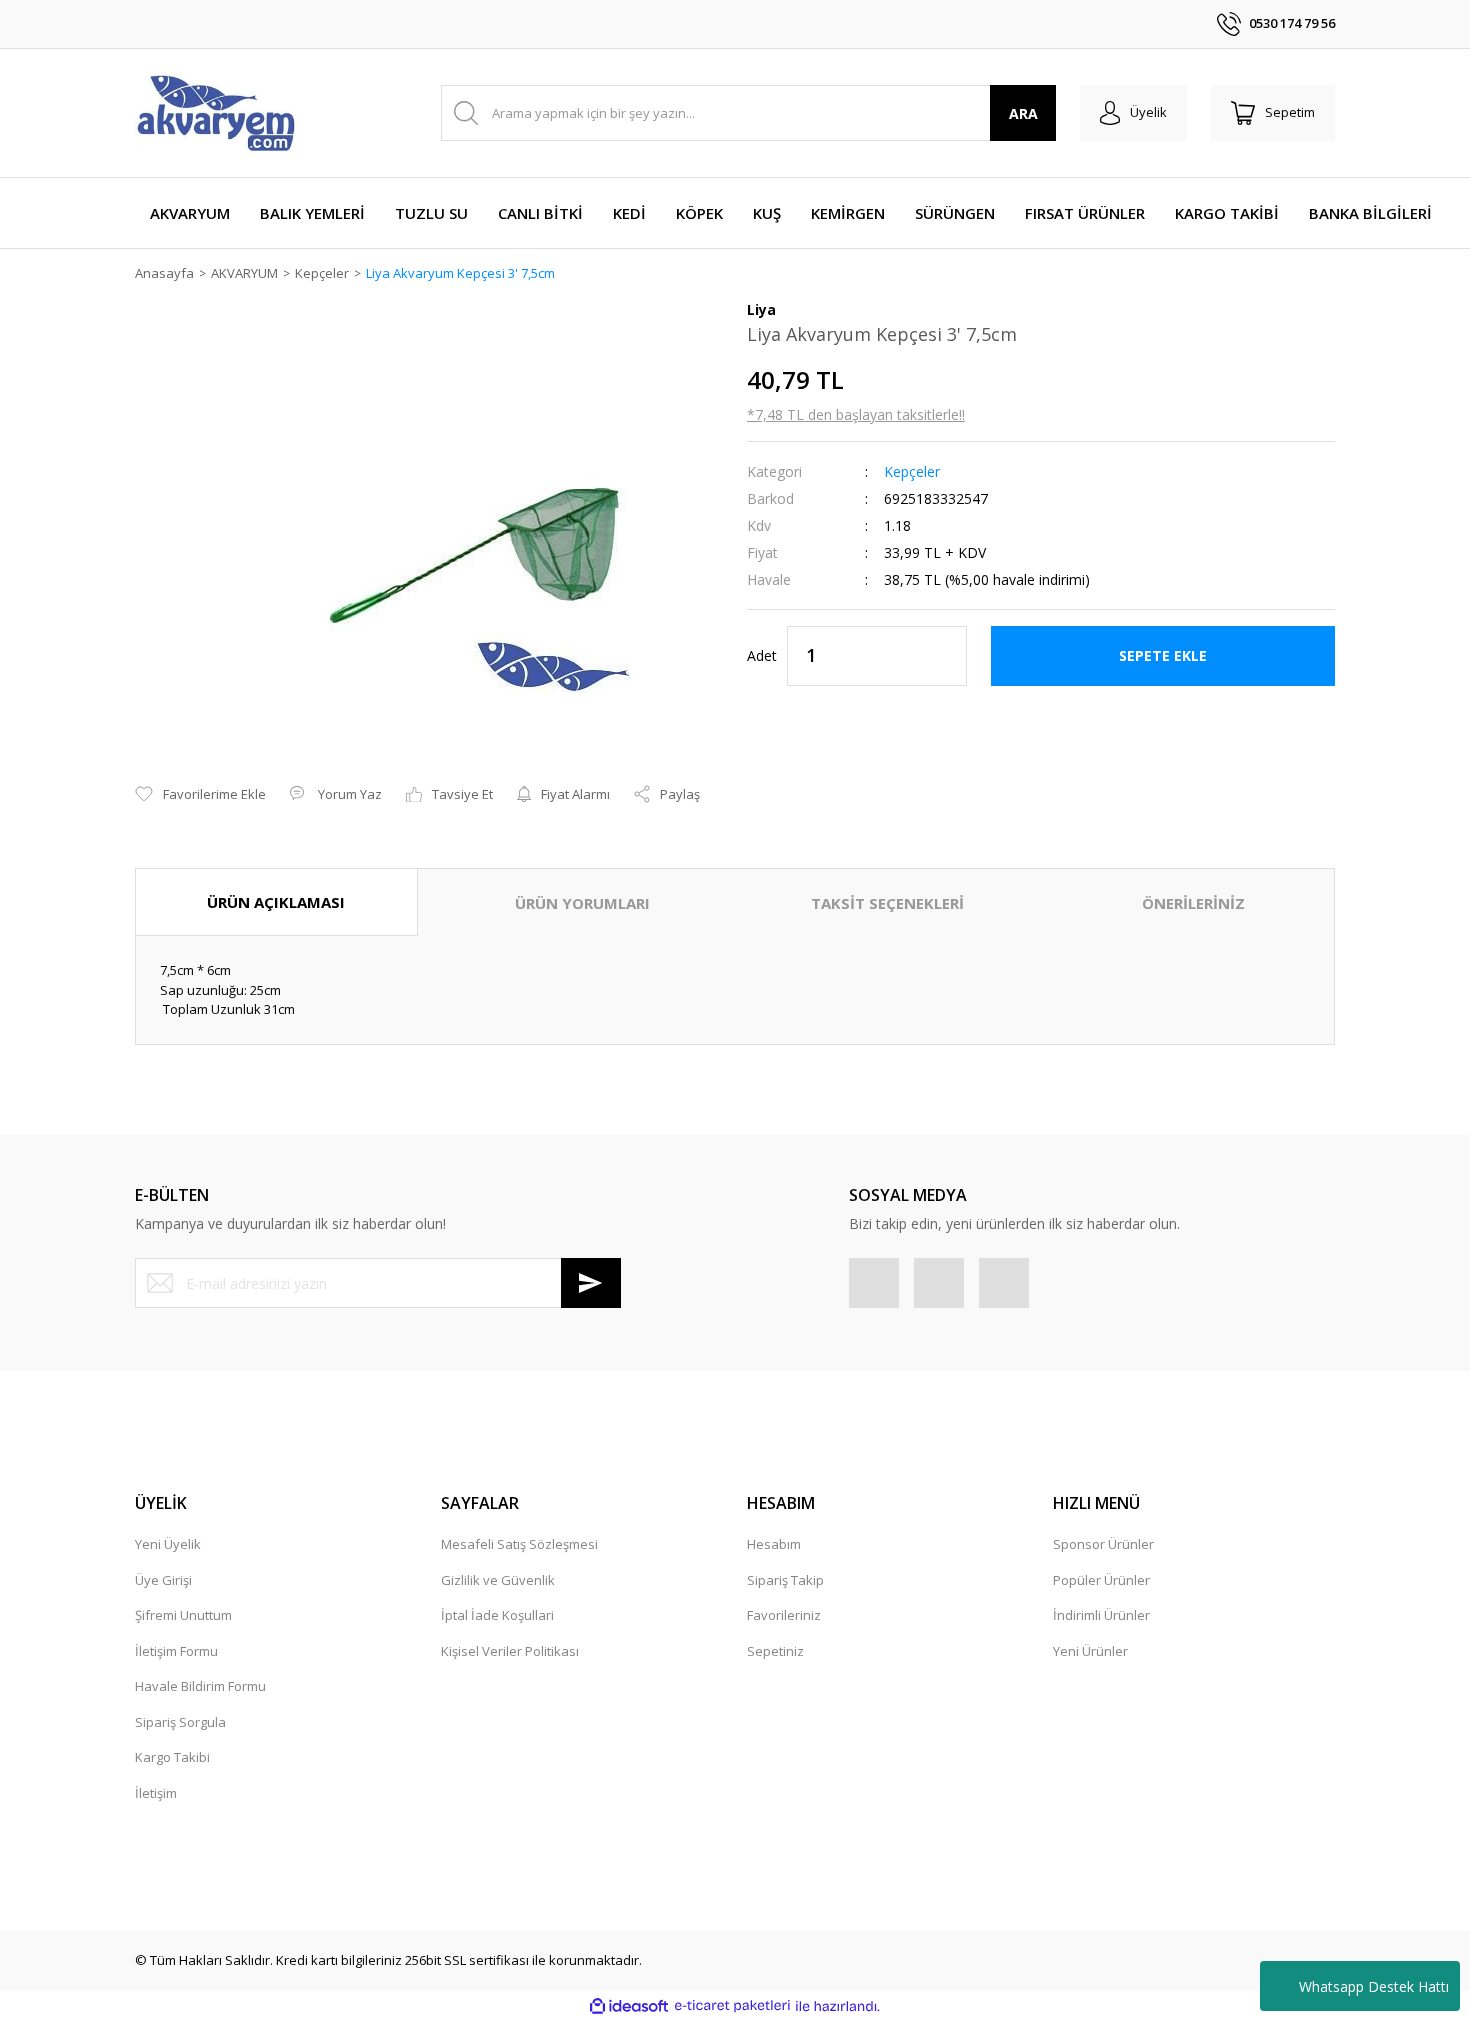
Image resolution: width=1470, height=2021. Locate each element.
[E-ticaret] (732, 2006)
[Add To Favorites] (200, 795)
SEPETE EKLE (1163, 655)
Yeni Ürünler (1090, 1651)
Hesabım (774, 1544)
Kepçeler (912, 471)
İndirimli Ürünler (1101, 1615)
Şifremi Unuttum (183, 1615)
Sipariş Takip (785, 1580)
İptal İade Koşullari (497, 1615)
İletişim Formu (176, 1651)
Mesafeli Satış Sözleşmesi (519, 1544)
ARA (1023, 113)
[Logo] (215, 113)
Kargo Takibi (172, 1757)
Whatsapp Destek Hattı (1374, 1986)
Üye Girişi (163, 1580)
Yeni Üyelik (168, 1544)
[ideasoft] (629, 2006)
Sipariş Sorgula (180, 1722)
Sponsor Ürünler (1103, 1544)
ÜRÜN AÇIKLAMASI (276, 902)
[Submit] (591, 1283)
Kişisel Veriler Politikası (510, 1651)
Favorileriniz (784, 1615)
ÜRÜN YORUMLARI (582, 903)
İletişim (156, 1793)
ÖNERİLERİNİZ (1193, 903)
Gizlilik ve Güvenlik (498, 1580)
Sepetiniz (775, 1651)
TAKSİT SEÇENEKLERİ (887, 903)
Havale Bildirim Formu (200, 1686)
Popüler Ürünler (1101, 1580)
